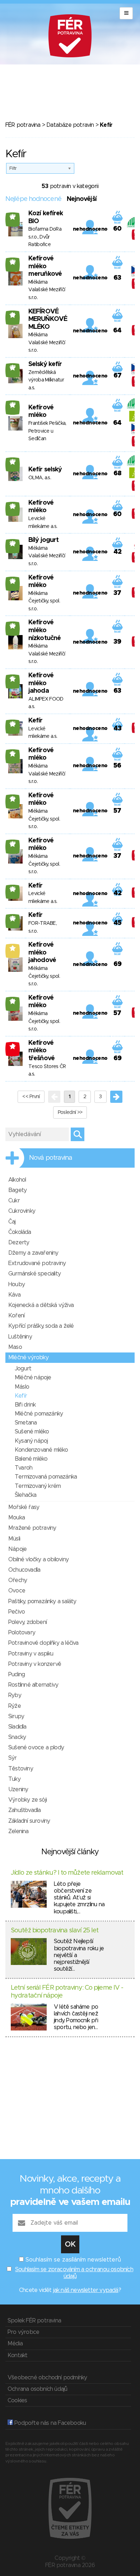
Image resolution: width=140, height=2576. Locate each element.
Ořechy (18, 1580)
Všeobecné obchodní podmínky (47, 2378)
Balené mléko (31, 1459)
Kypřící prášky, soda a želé (41, 1326)
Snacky (17, 1737)
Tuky (14, 1779)
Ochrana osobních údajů (37, 2389)
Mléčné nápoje (33, 1378)
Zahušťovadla (24, 1810)
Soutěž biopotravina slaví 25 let (55, 1931)
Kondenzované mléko (41, 1450)
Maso (15, 1347)
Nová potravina (51, 1158)
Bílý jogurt (43, 540)
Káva (14, 1295)
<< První (31, 1097)
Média (15, 2344)
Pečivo (17, 1612)
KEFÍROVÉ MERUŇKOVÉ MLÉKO (48, 319)
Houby (17, 1284)
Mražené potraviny (32, 1528)
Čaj (12, 1222)
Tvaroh (24, 1468)
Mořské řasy (24, 1507)
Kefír (36, 721)
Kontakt (17, 2355)
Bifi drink (25, 1405)
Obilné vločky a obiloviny (38, 1559)
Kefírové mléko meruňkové (45, 266)
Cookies (17, 2400)
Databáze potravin (70, 125)
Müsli (14, 1539)
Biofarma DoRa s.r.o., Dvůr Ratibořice (45, 237)
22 (13, 262)
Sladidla (17, 1727)
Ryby (15, 1695)
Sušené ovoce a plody (36, 1748)
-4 (13, 1046)
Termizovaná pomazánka (46, 1477)
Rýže (15, 1706)
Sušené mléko (32, 1432)
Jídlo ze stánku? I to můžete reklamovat (67, 1873)
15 (13, 679)
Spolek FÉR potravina (34, 2321)
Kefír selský (45, 470)
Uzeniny (18, 1789)
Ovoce (17, 1591)
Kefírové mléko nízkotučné (45, 630)
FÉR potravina (23, 125)
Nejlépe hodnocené (33, 199)
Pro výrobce (23, 2332)
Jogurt (23, 1369)
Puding (17, 1674)
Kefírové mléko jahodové (42, 953)
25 (13, 506)
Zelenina (18, 1831)
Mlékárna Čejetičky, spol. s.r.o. (44, 601)
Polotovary (22, 1633)
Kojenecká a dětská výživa (41, 1305)
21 (13, 315)
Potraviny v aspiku (31, 1654)
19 (13, 799)
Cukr (14, 1201)
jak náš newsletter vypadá (86, 2290)
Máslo (22, 1387)
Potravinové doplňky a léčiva (43, 1643)
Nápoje (17, 1549)
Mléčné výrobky (28, 1357)
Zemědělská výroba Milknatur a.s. (46, 380)
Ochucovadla (24, 1570)
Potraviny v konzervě (35, 1664)
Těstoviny (21, 1769)
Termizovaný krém (38, 1486)
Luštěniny (20, 1337)
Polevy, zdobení (27, 1622)
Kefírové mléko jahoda (41, 683)
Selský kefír (45, 364)
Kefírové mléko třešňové (41, 1051)
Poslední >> (70, 1112)
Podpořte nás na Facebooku (49, 2423)
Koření (16, 1316)
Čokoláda (20, 1232)
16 (13, 754)
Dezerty (19, 1243)
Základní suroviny (29, 1821)
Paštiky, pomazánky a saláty (42, 1601)
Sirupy (16, 1716)
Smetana (26, 1423)
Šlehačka (26, 1495)
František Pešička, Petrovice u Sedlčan (47, 431)
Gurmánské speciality (34, 1274)
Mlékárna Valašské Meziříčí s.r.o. (47, 290)
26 (13, 581)
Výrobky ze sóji (27, 1800)
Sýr (13, 1758)
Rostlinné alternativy (33, 1685)
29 (13, 543)
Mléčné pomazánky (39, 1414)
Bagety (17, 1190)
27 (13, 217)
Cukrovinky (22, 1211)
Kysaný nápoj (31, 1441)
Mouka (17, 1518)
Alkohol (17, 1180)
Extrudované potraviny (37, 1263)
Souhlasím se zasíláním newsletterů (73, 2260)
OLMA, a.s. (40, 478)
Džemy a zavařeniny (33, 1253)
